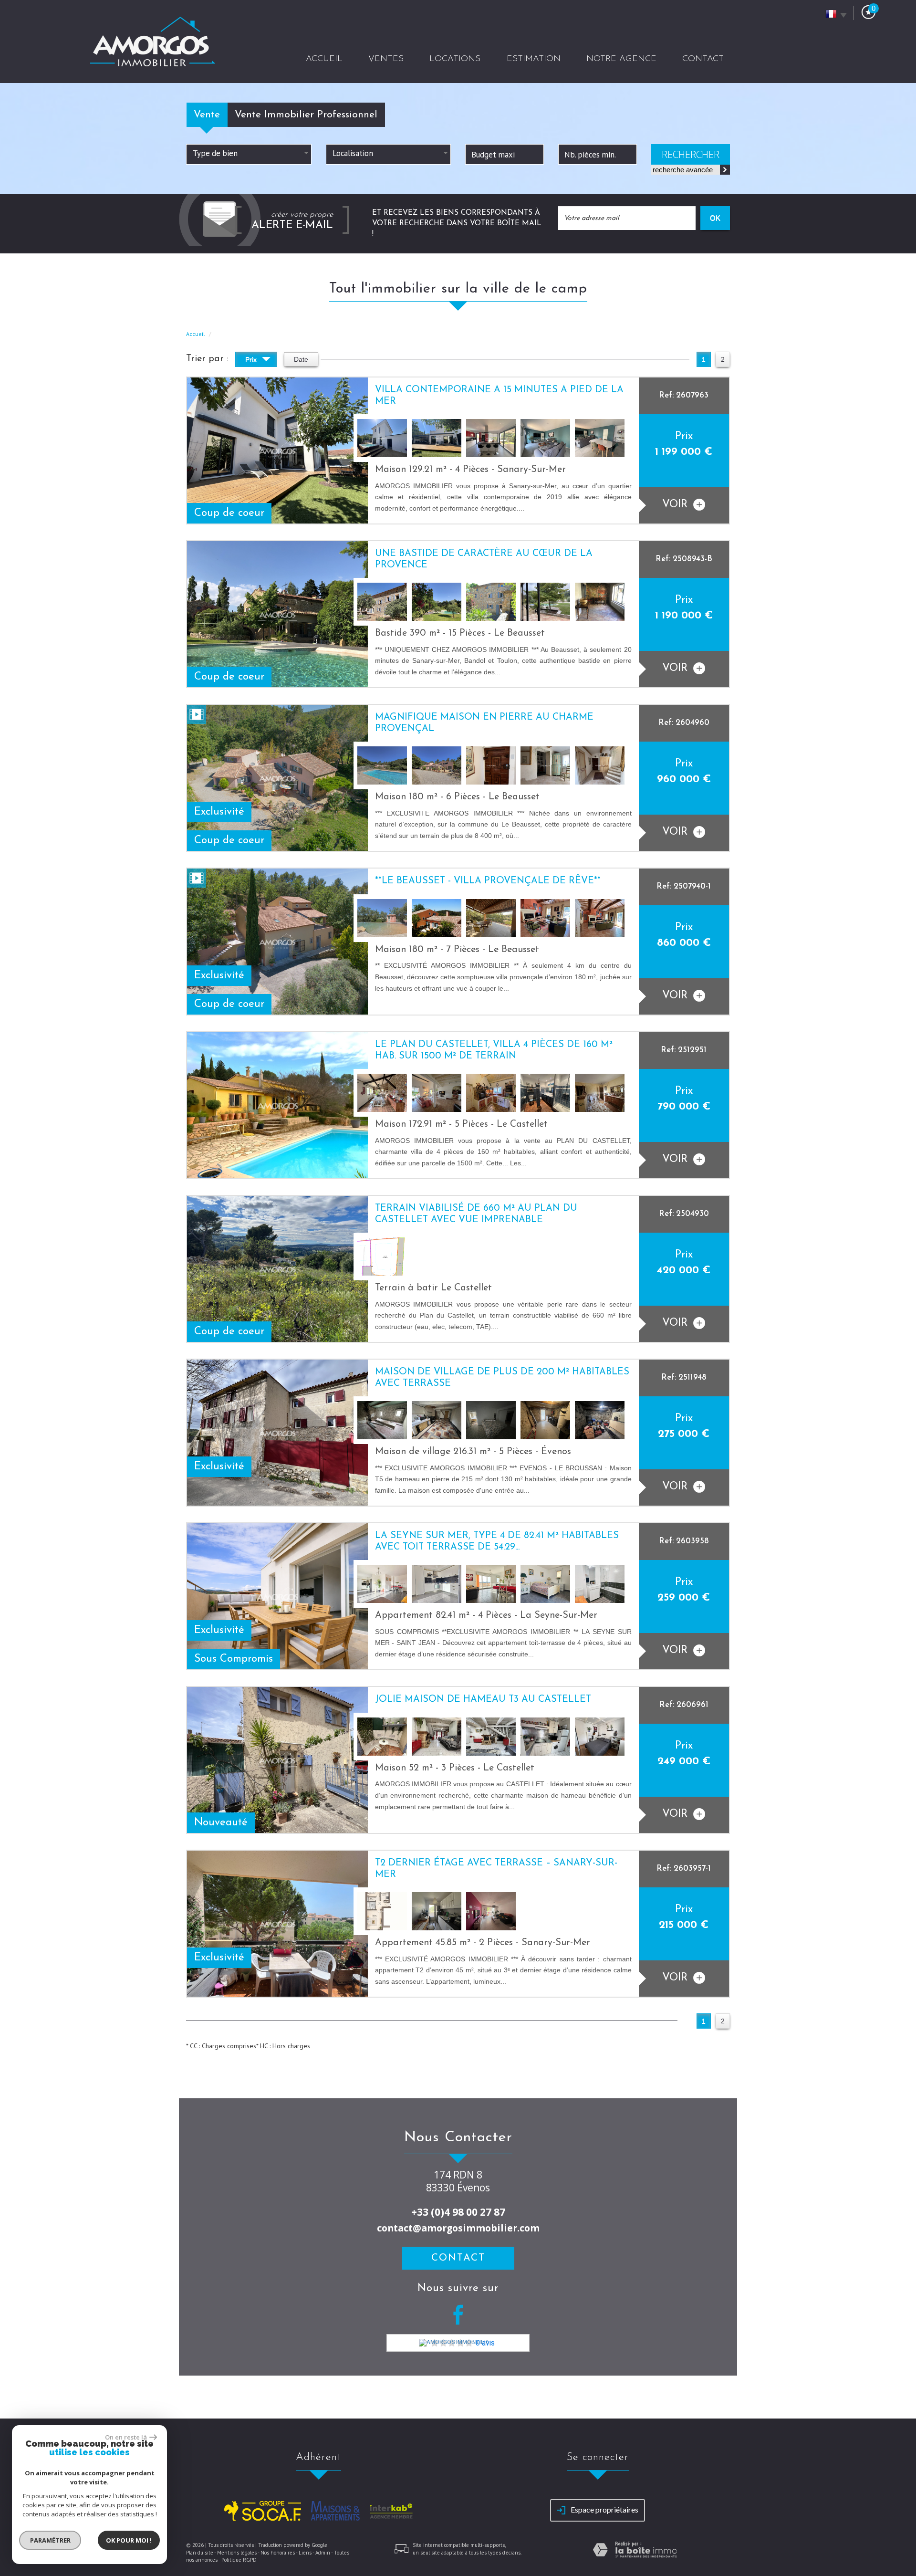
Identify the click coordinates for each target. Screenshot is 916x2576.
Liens (305, 2553)
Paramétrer (50, 2540)
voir (677, 505)
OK (715, 218)
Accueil (324, 59)
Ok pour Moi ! (129, 2540)
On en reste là (126, 2437)
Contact (703, 59)
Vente (207, 115)
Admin (323, 2553)
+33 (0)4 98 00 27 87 (458, 2212)
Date (301, 359)
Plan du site (200, 2553)
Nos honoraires (278, 2553)
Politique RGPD (239, 2560)
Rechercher (691, 154)
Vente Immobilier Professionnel (306, 115)
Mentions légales (237, 2553)
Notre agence (621, 59)
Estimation (534, 59)
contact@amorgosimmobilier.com (458, 2228)
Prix (252, 359)
